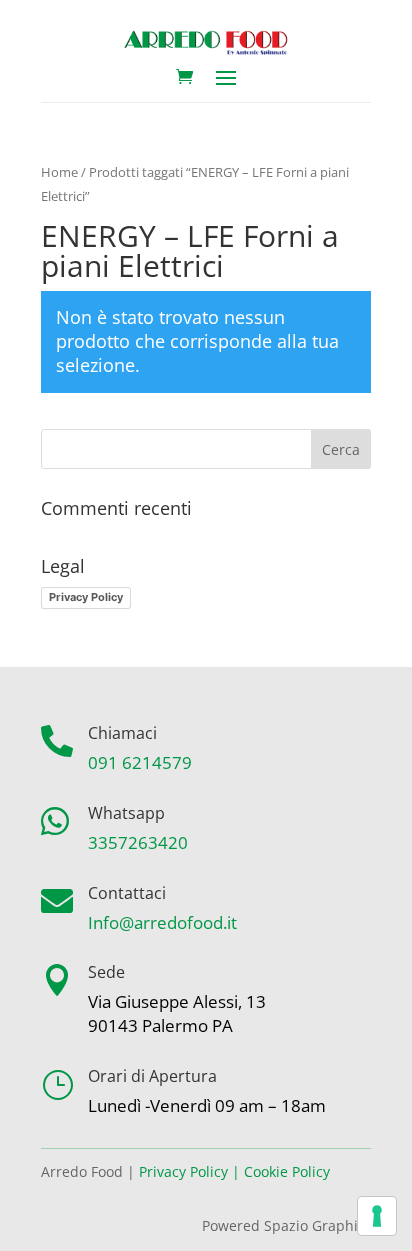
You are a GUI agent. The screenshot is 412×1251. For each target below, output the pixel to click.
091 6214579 (140, 762)
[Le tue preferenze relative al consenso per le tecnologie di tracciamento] (377, 1216)
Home (59, 172)
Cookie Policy (287, 1171)
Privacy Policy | (189, 1171)
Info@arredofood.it (162, 922)
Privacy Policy (86, 597)
